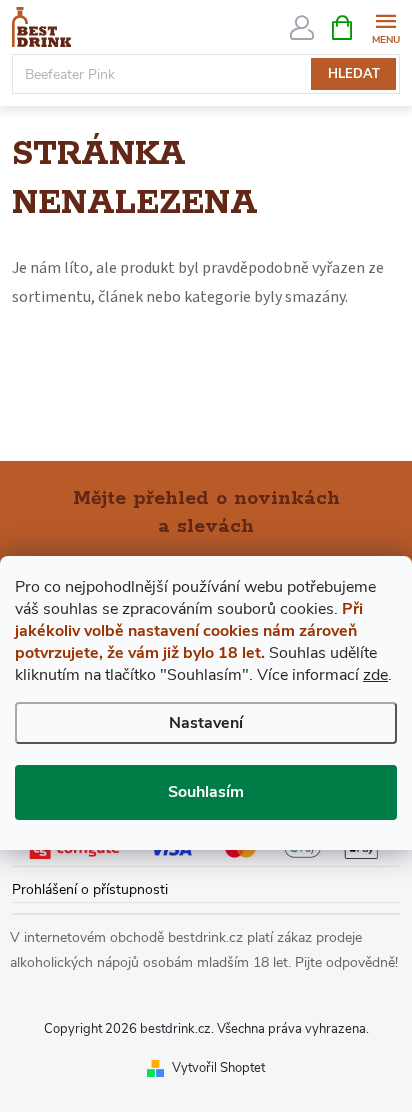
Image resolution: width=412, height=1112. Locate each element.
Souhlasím (206, 792)
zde (375, 675)
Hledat (354, 74)
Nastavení (206, 723)
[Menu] (385, 26)
